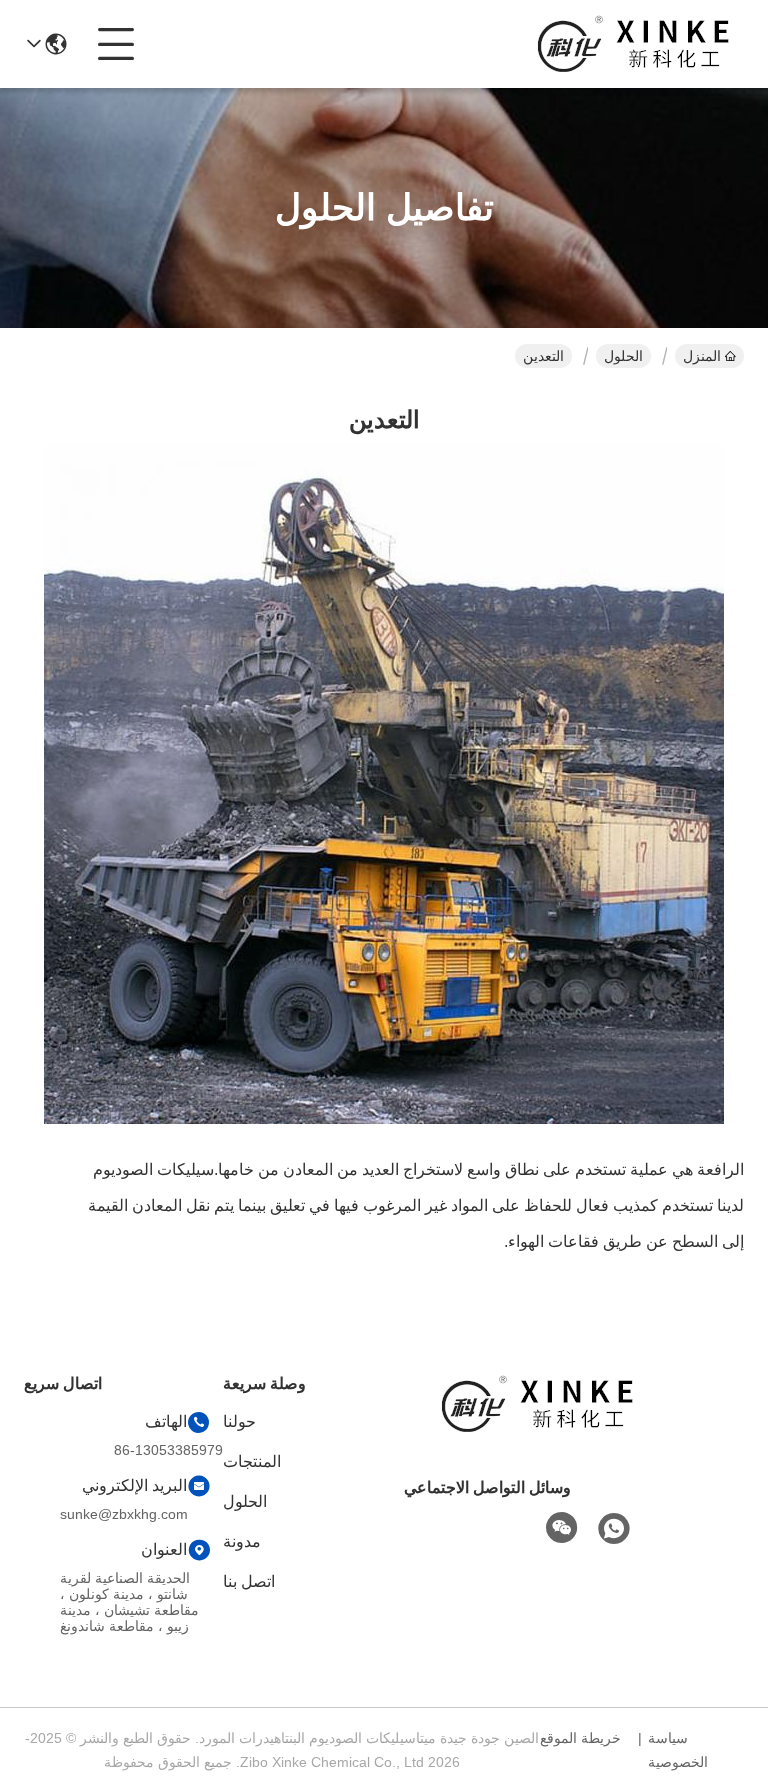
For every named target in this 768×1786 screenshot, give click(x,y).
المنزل (702, 356)
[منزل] (538, 1428)
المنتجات (252, 1461)
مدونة (242, 1541)
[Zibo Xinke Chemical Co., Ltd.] (634, 44)
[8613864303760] (614, 1529)
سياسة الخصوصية (678, 1750)
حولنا (239, 1421)
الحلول (623, 356)
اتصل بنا (249, 1581)
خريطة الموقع (580, 1738)
